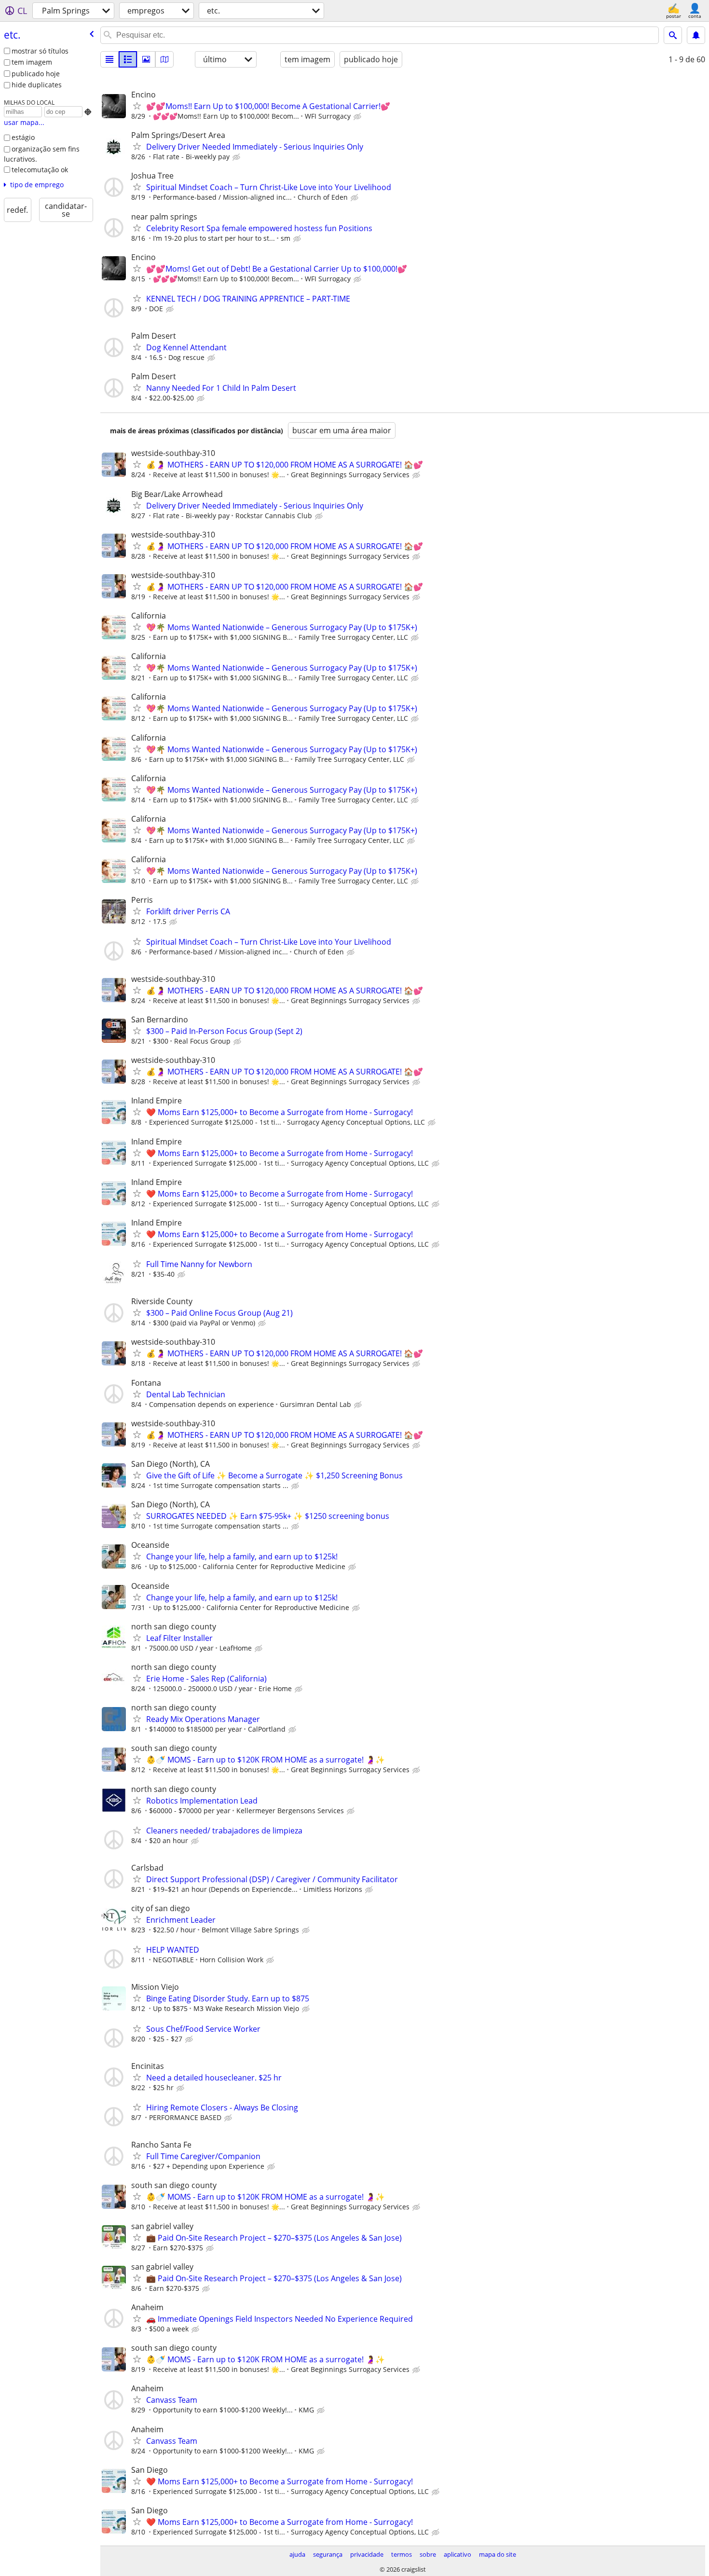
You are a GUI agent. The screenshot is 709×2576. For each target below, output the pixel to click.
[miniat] (128, 59)
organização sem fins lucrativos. (42, 154)
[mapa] (164, 59)
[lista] (109, 59)
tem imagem (32, 62)
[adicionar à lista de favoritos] (137, 106)
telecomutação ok (40, 170)
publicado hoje (36, 74)
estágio (23, 137)
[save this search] (696, 35)
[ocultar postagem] (358, 117)
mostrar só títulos (40, 51)
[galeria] (146, 59)
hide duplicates (37, 85)
